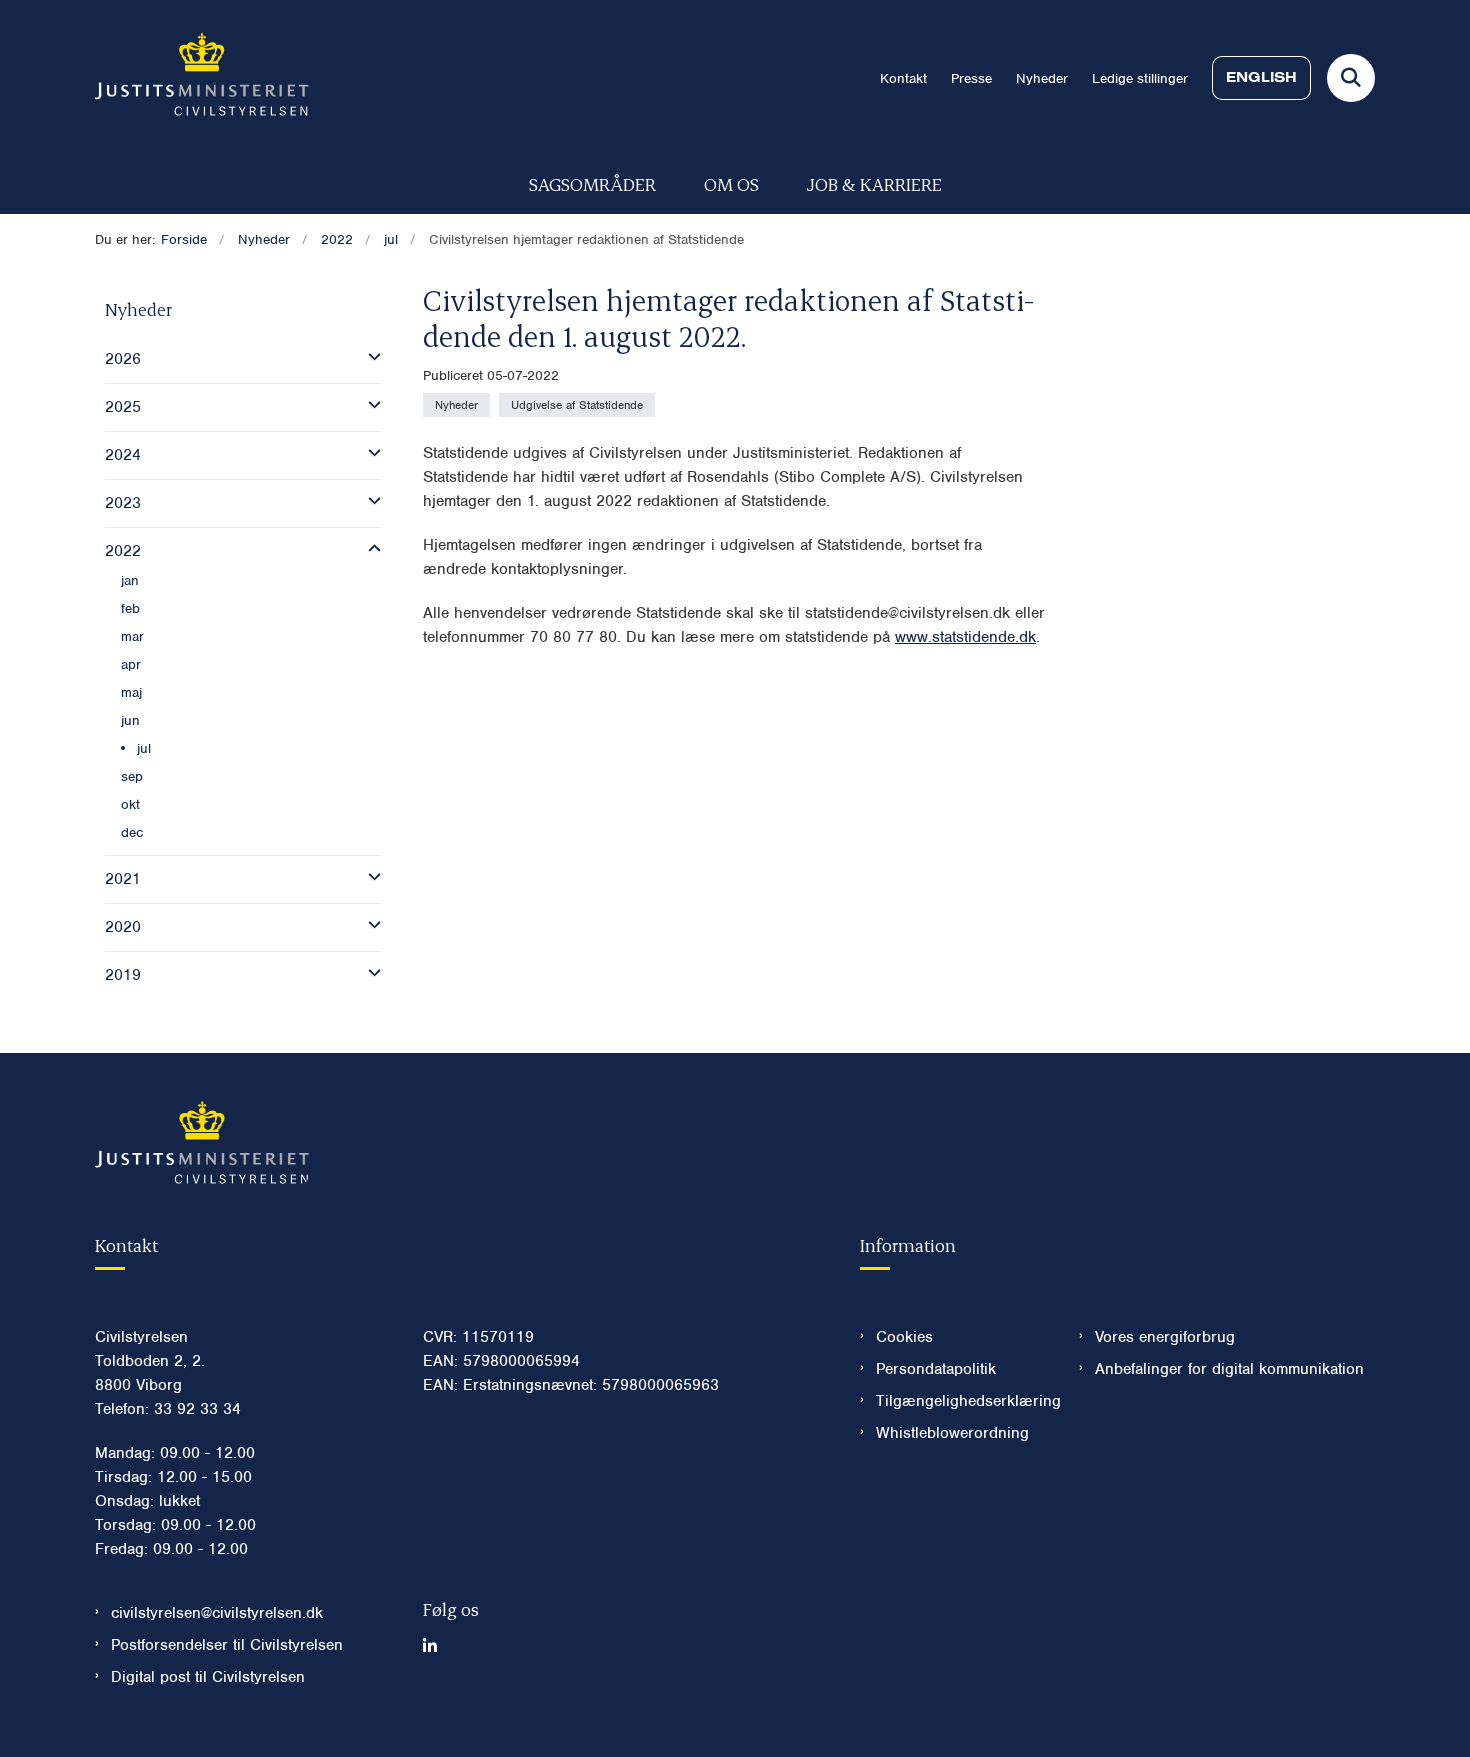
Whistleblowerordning (952, 1433)
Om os (731, 183)
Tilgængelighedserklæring (961, 1401)
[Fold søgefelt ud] (1351, 78)
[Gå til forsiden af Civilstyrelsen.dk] (202, 78)
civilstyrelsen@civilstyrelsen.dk (217, 1613)
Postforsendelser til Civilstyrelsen (227, 1645)
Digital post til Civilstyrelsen (208, 1677)
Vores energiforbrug (1165, 1337)
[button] (369, 357)
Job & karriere (874, 183)
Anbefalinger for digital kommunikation (1229, 1369)
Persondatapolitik (936, 1369)
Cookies (904, 1337)
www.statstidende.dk (965, 637)
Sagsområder (592, 183)
